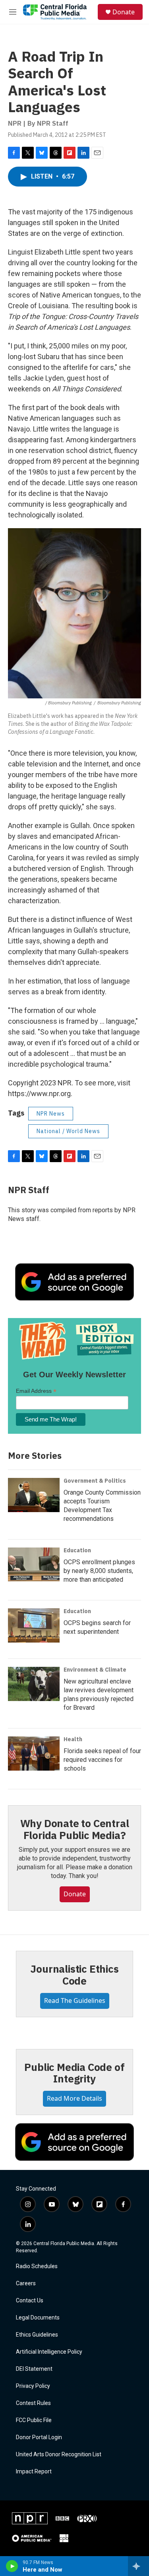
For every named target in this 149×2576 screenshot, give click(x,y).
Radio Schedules (37, 2266)
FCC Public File (34, 2420)
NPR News (51, 1114)
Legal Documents (38, 2318)
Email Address (36, 1391)
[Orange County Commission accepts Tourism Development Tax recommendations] (34, 1495)
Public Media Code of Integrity (74, 2073)
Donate (124, 12)
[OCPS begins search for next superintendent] (34, 1625)
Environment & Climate (95, 1670)
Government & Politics (95, 1481)
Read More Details (74, 2098)
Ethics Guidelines (37, 2335)
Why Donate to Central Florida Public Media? (75, 1829)
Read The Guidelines (75, 2001)
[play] (12, 2566)
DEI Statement (34, 2369)
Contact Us (30, 2301)
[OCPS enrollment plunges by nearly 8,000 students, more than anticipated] (34, 1565)
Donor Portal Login (39, 2437)
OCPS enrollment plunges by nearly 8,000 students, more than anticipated (99, 1571)
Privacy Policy (33, 2386)
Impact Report (34, 2472)
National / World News (68, 1131)
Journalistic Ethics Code (74, 1975)
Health (73, 1739)
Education (77, 1550)
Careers (26, 2283)
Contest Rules (33, 2403)
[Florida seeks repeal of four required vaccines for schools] (34, 1754)
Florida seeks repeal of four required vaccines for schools (102, 1760)
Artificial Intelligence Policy (49, 2352)
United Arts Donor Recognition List (59, 2454)
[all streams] (138, 2566)
